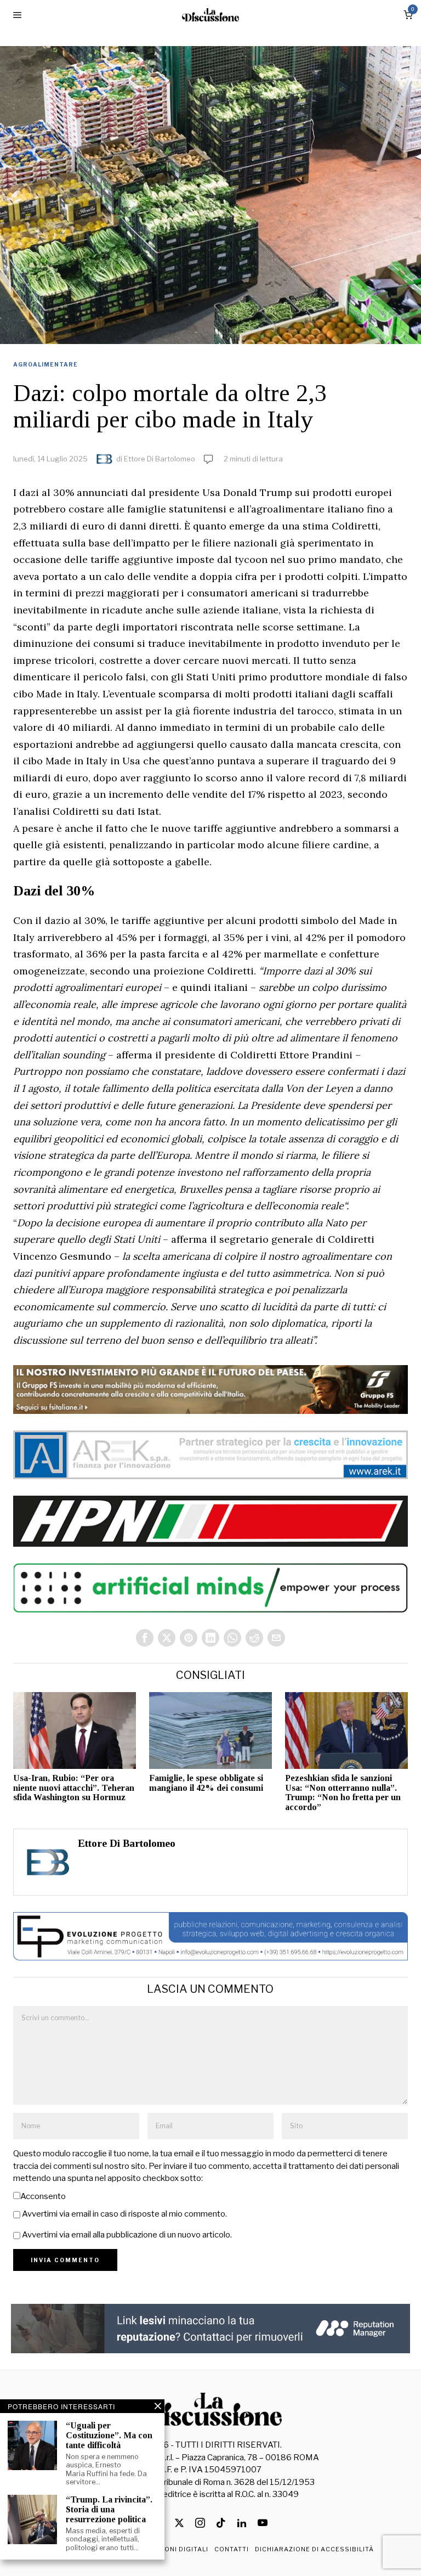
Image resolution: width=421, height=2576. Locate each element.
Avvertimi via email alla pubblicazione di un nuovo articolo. (127, 2235)
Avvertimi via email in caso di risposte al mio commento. (124, 2214)
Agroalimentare (45, 364)
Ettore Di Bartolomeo (160, 459)
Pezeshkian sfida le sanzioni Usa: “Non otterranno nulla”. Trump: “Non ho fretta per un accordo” (343, 1793)
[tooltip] (145, 1638)
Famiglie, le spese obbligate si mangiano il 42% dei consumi (206, 1783)
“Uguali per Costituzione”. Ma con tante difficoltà (109, 2435)
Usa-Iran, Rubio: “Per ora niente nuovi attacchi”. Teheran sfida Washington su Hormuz (74, 1788)
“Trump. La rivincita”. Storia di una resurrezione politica (109, 2509)
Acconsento (43, 2196)
